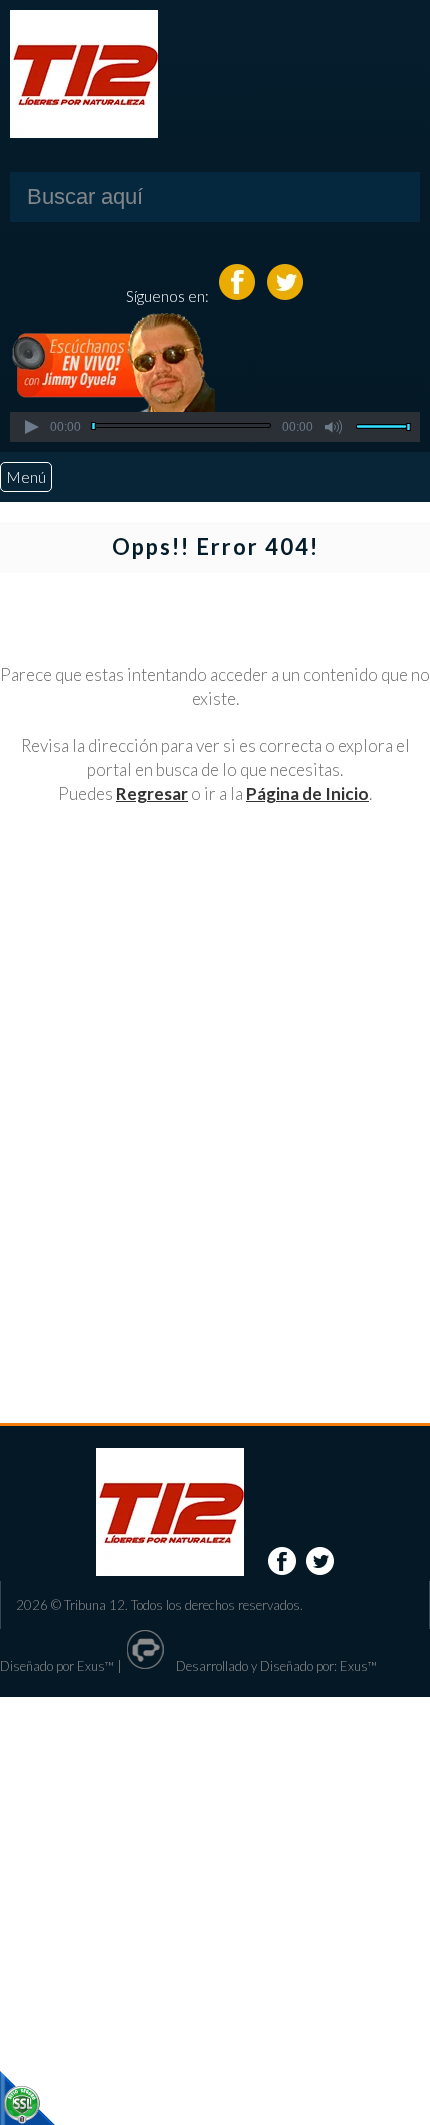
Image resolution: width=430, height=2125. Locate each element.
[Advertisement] (215, 1088)
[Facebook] (238, 295)
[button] (30, 427)
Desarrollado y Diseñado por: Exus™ (275, 1666)
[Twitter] (285, 295)
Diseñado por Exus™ (57, 1666)
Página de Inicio (307, 793)
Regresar (152, 793)
